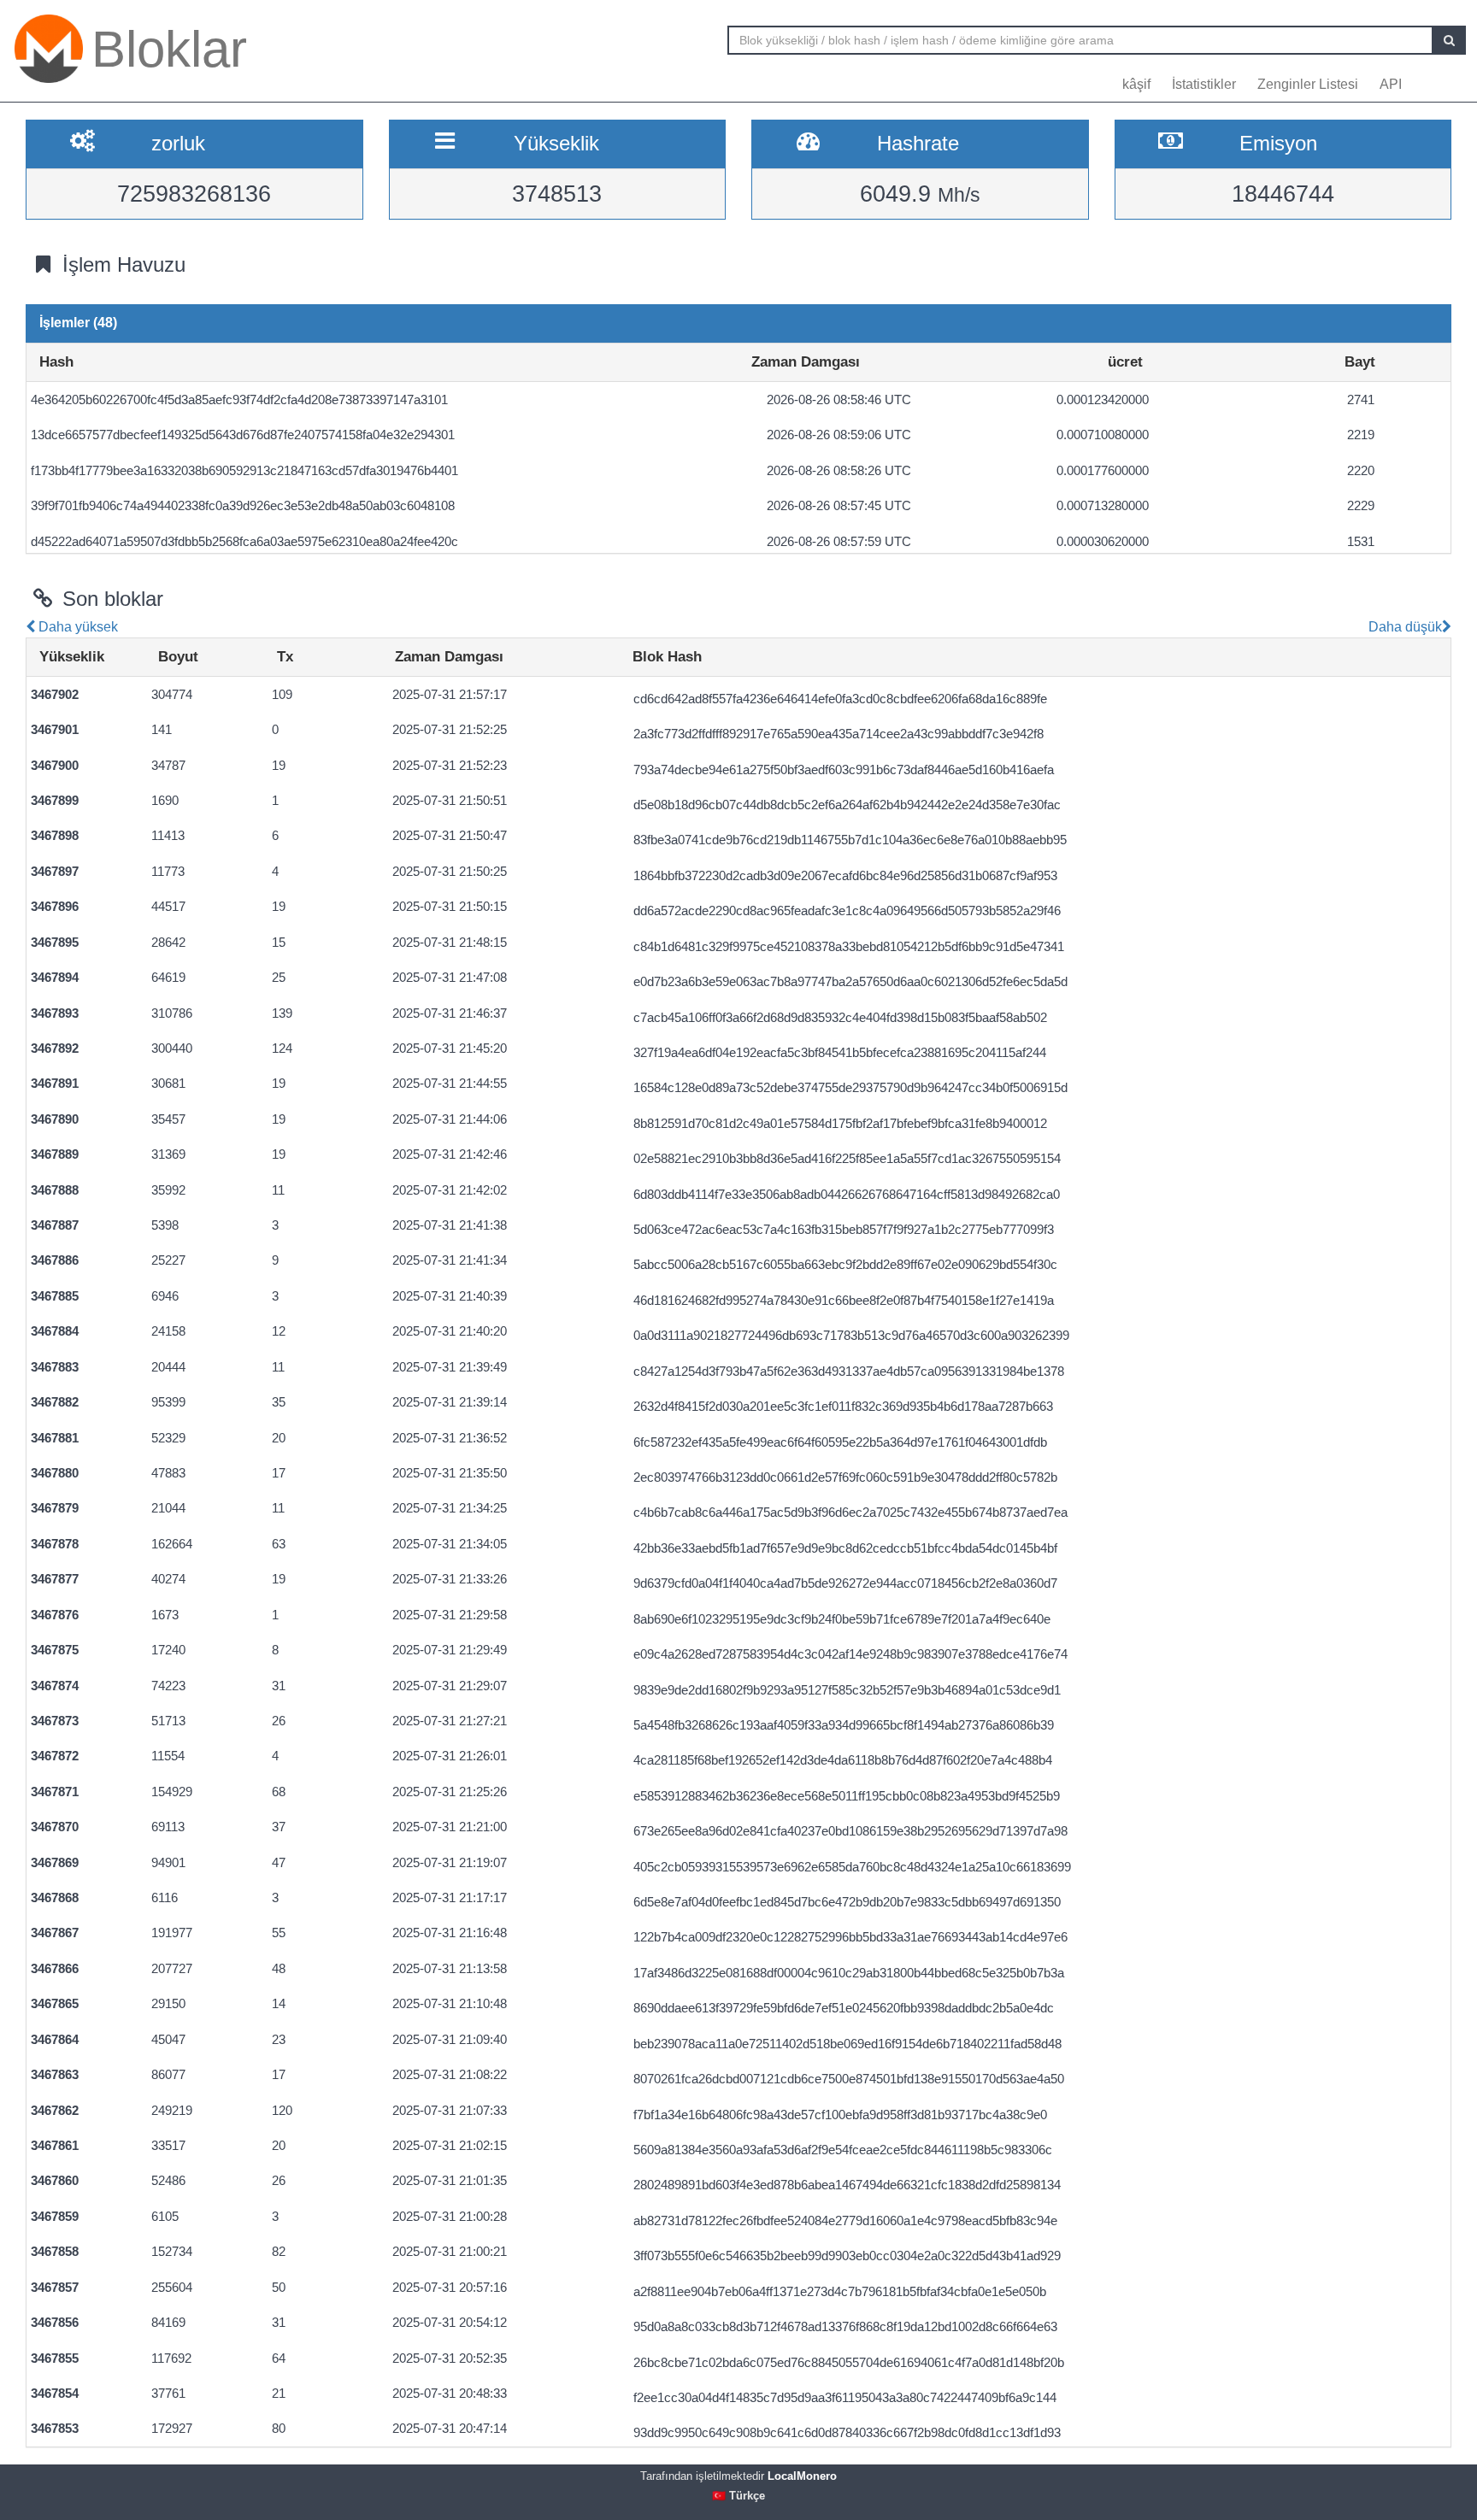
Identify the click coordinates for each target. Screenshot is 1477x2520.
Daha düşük (1403, 627)
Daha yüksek (76, 627)
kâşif (1136, 84)
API (1391, 84)
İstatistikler (1204, 84)
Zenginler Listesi (1308, 84)
